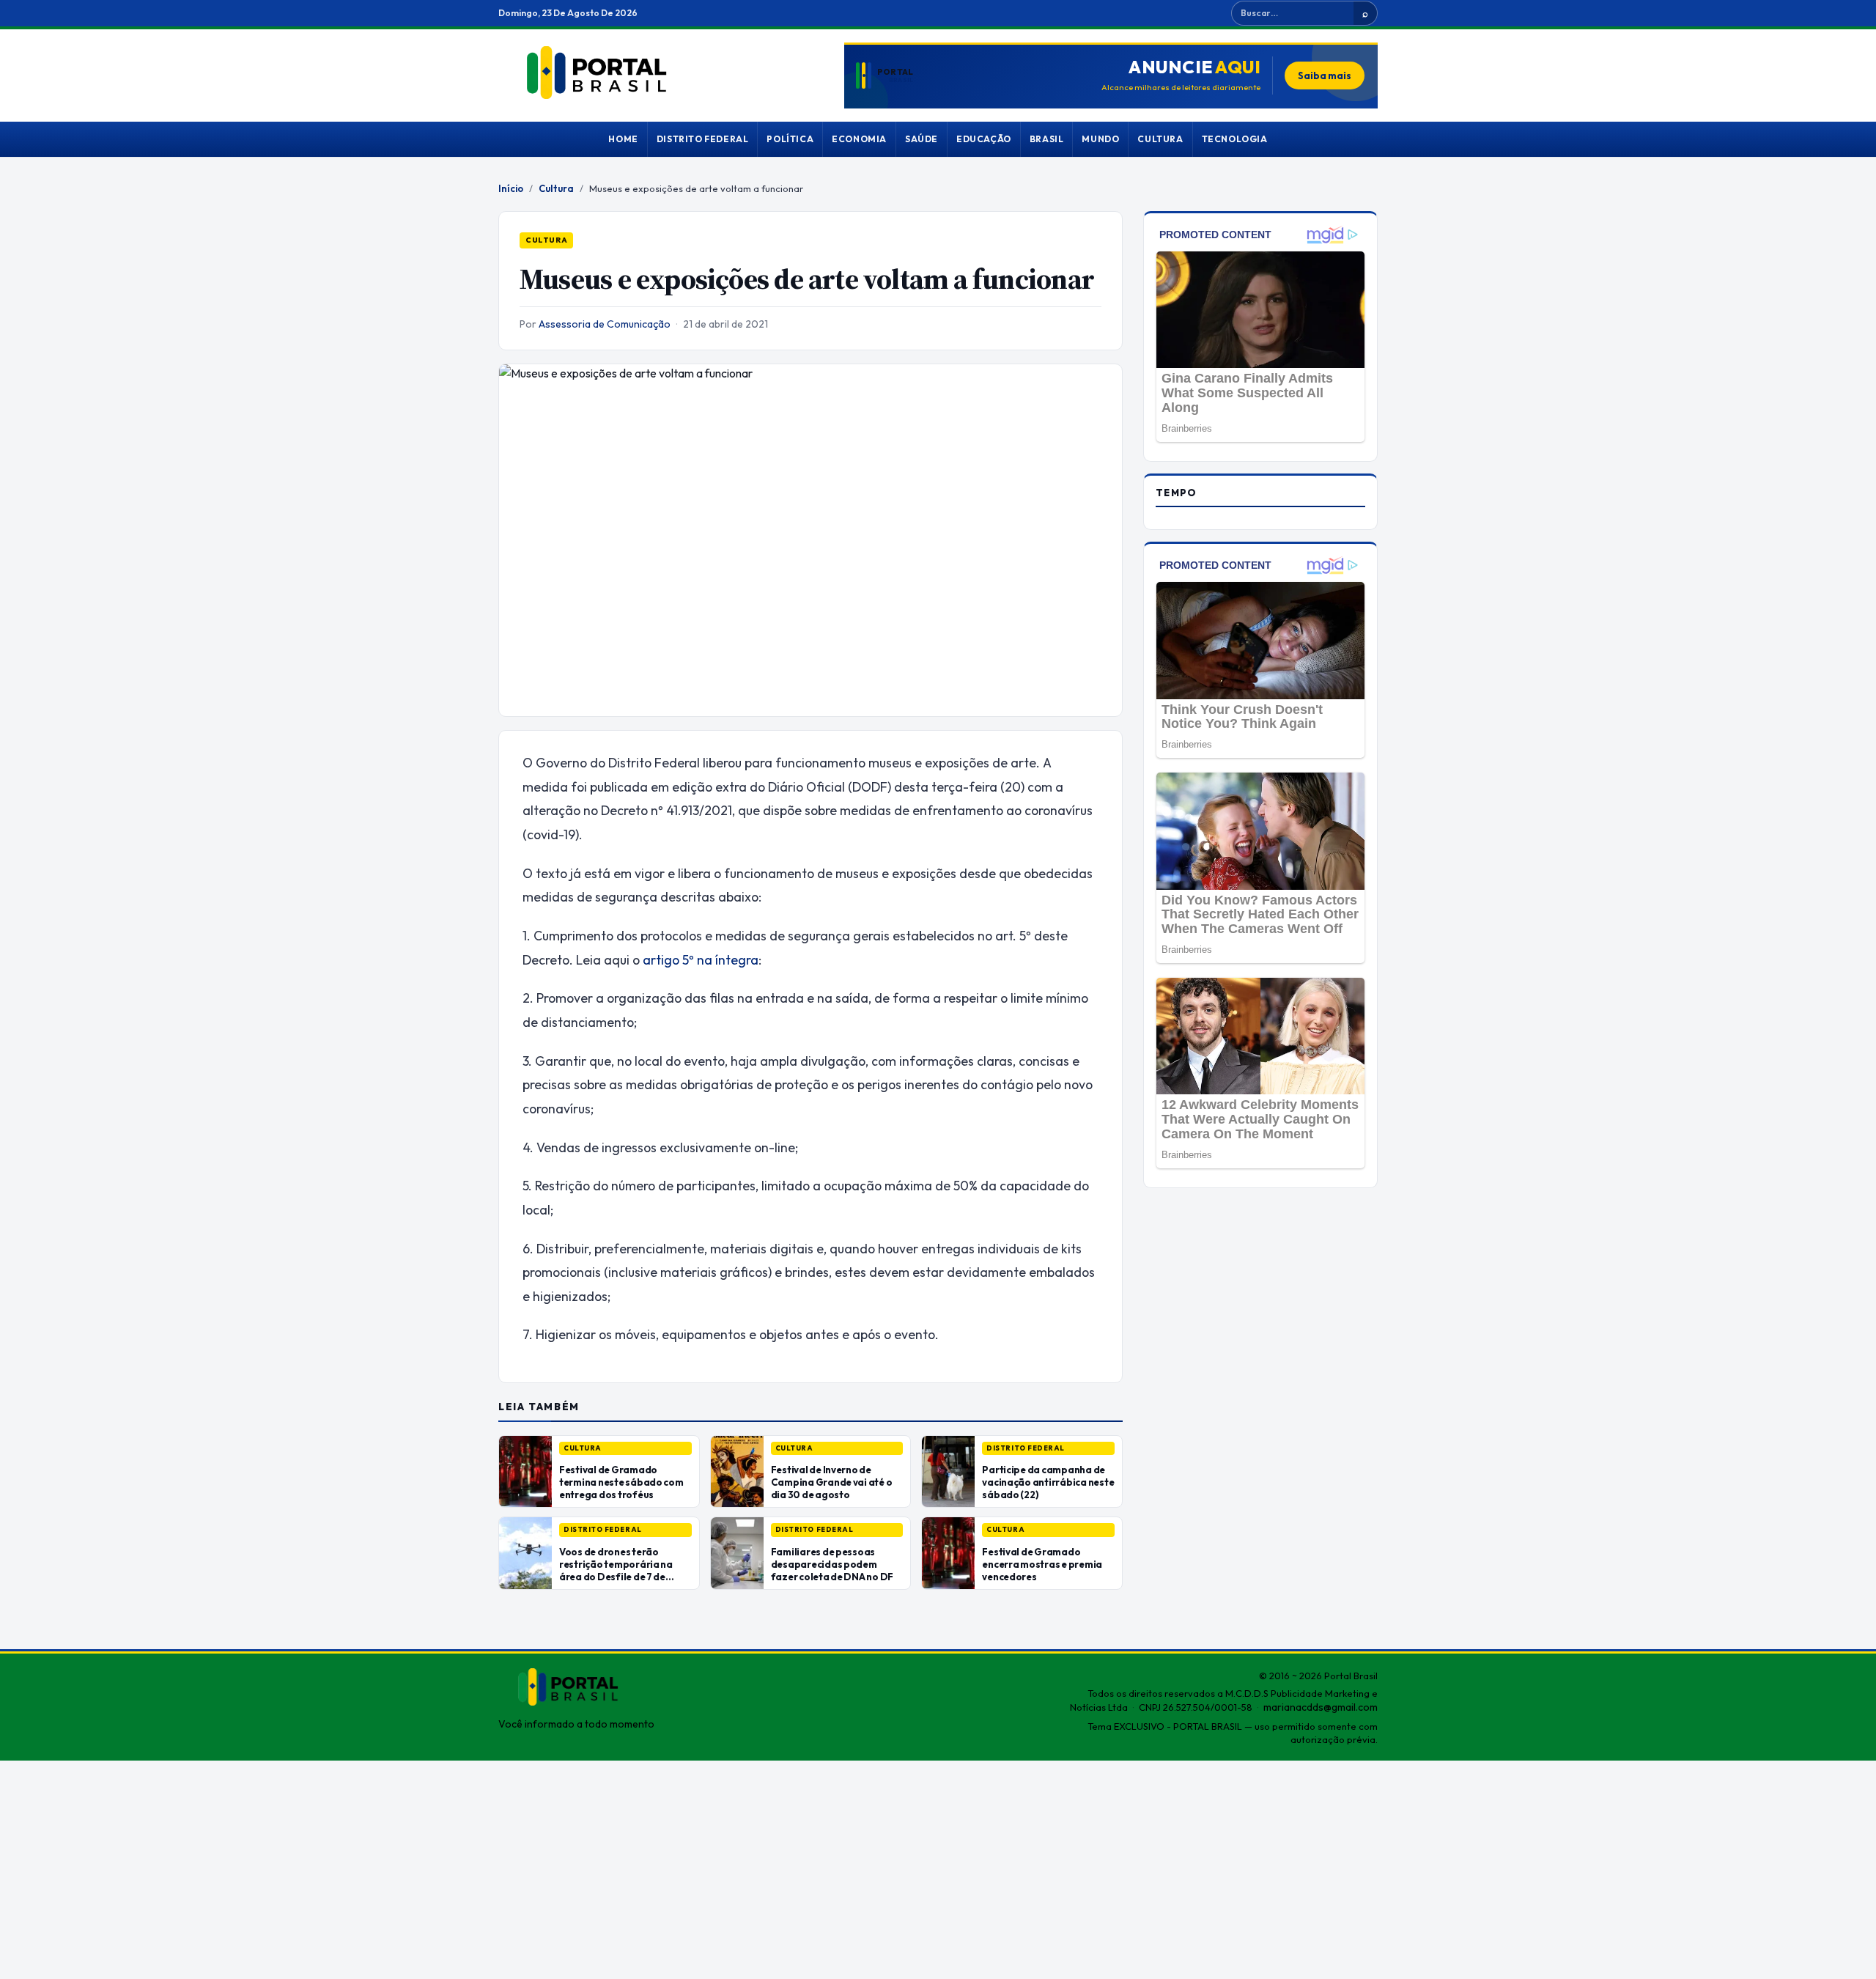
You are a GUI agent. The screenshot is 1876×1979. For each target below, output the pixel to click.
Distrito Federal (703, 139)
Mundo (1100, 139)
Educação (984, 139)
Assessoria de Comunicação (605, 324)
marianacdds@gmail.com (1321, 1707)
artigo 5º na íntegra (701, 960)
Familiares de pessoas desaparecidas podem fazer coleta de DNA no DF (832, 1564)
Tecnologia (1235, 139)
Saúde (922, 139)
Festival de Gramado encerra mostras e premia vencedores (1042, 1564)
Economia (859, 139)
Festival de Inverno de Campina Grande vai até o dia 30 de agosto (832, 1482)
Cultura (1160, 139)
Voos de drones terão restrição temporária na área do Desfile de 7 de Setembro (616, 1570)
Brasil (1047, 139)
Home (623, 139)
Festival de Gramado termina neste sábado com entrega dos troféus (621, 1482)
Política (790, 139)
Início (511, 188)
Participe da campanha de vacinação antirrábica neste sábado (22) (1048, 1482)
